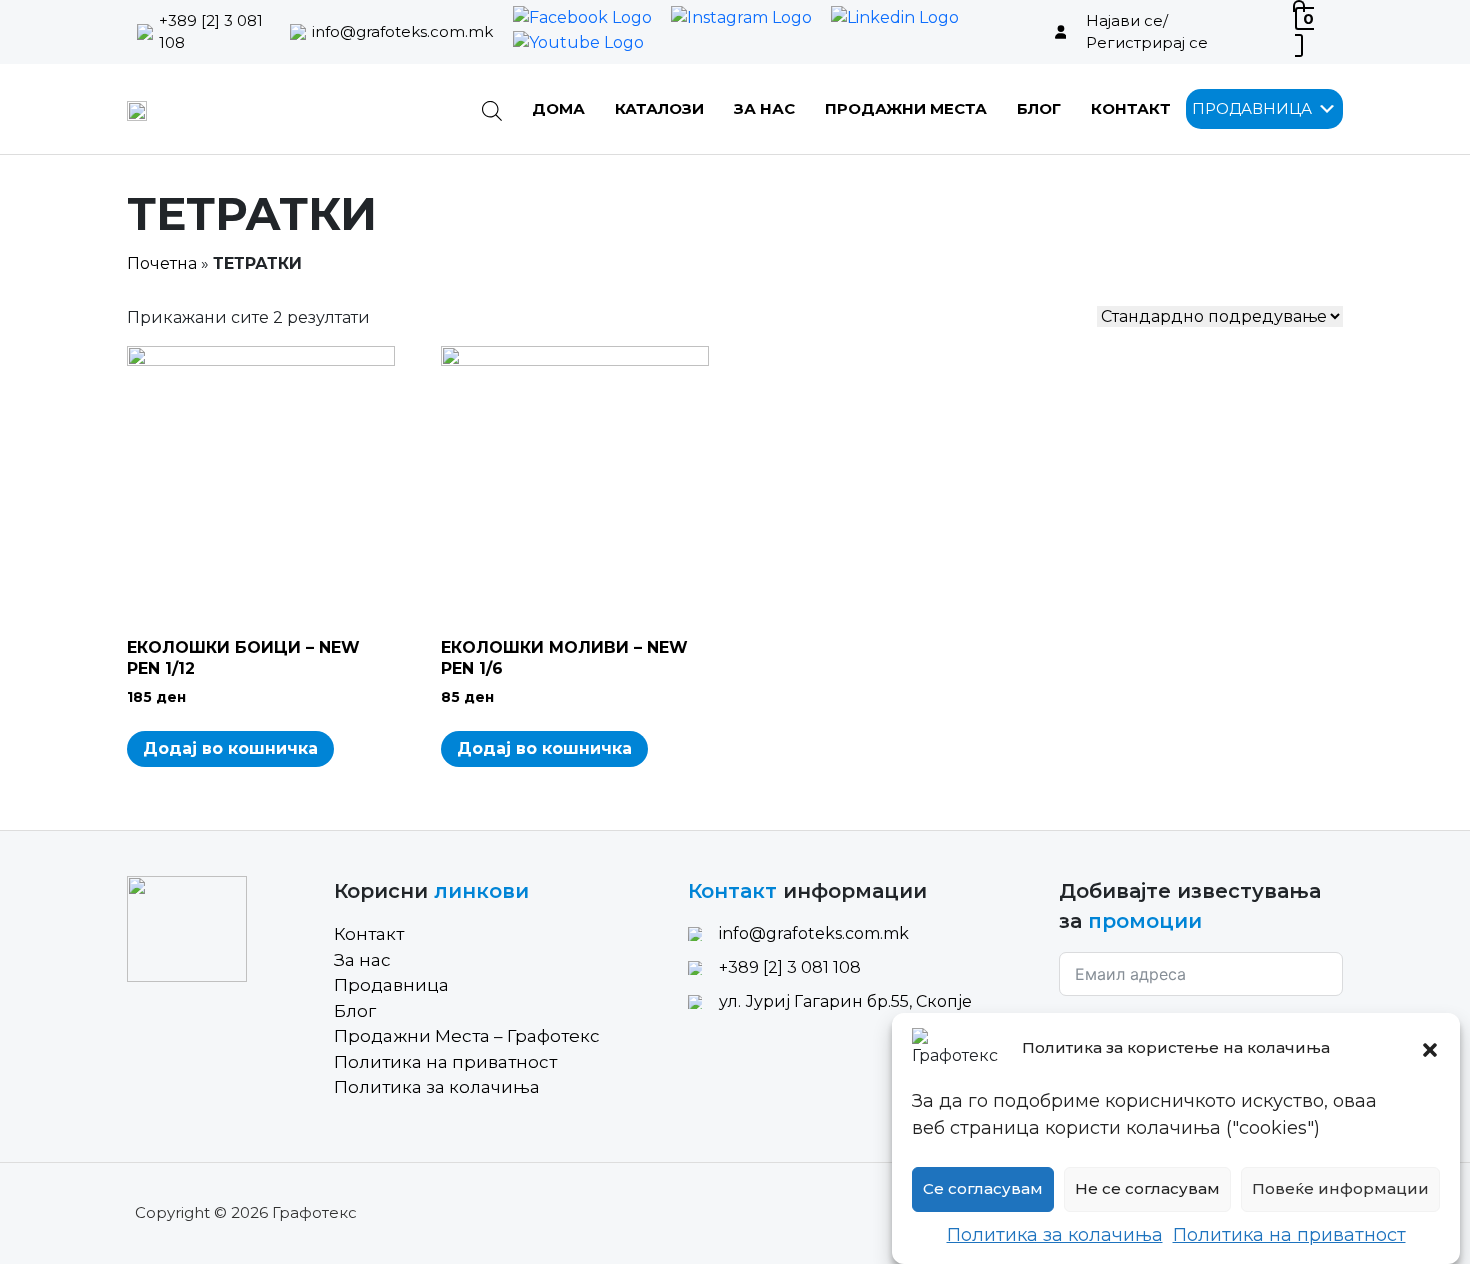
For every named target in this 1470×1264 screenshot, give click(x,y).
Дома (558, 108)
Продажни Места (906, 108)
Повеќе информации (1340, 1189)
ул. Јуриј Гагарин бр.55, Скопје (845, 1001)
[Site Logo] (137, 109)
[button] (1430, 1048)
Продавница (391, 985)
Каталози (659, 108)
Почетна (162, 263)
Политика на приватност (1289, 1235)
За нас (764, 108)
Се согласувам (983, 1189)
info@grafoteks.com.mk (402, 31)
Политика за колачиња (1055, 1235)
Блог (1039, 108)
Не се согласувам (1147, 1189)
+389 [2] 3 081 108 (211, 32)
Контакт (1131, 108)
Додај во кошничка (230, 748)
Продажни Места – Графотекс (467, 1036)
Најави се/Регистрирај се (1147, 32)
